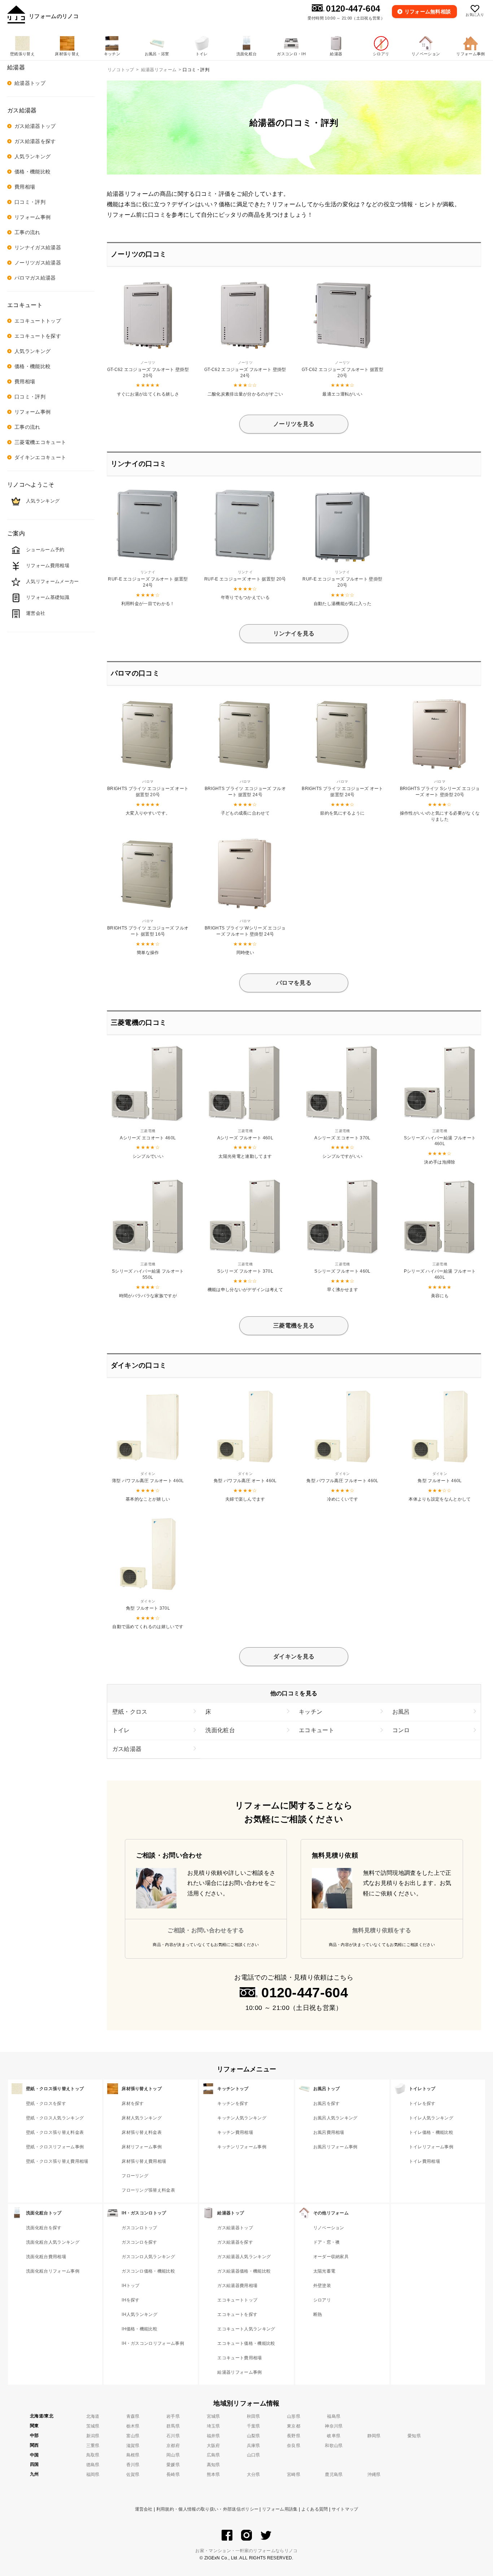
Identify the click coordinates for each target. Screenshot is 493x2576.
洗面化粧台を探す (44, 2228)
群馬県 (173, 2426)
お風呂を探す (327, 2103)
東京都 (294, 2426)
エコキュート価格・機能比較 (246, 2343)
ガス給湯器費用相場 (237, 2286)
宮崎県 (294, 2474)
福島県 (334, 2416)
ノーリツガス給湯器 (38, 263)
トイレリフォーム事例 (431, 2147)
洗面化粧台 (220, 1730)
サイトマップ (345, 2509)
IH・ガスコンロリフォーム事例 (153, 2343)
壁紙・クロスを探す (46, 2103)
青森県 (133, 2416)
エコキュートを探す (38, 336)
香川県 (133, 2465)
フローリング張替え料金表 (148, 2190)
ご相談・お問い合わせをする (206, 1930)
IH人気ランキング (139, 2314)
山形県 (294, 2416)
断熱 (318, 2314)
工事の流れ (27, 232)
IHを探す (131, 2300)
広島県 (213, 2455)
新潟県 (93, 2436)
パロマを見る (294, 983)
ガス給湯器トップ (35, 126)
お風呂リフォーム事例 (335, 2147)
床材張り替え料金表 (142, 2132)
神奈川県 (334, 2426)
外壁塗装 (322, 2286)
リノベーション (329, 2228)
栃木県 (133, 2426)
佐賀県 (133, 2474)
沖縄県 (374, 2474)
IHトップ (131, 2286)
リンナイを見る (294, 633)
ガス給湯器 (127, 1749)
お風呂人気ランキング (335, 2118)
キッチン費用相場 (235, 2132)
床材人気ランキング (142, 2118)
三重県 (93, 2446)
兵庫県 (254, 2446)
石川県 (173, 2436)
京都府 (173, 2446)
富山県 (133, 2436)
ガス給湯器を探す (35, 141)
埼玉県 (213, 2426)
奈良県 (294, 2446)
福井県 (213, 2436)
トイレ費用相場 (424, 2161)
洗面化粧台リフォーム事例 (53, 2271)
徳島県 (93, 2465)
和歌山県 (334, 2446)
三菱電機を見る (294, 1326)
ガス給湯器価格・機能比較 (244, 2271)
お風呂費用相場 (329, 2132)
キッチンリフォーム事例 (242, 2147)
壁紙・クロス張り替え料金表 (55, 2132)
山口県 (254, 2455)
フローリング (135, 2176)
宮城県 (213, 2416)
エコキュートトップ (38, 321)
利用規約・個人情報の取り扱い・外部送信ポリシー (207, 2509)
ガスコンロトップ (139, 2228)
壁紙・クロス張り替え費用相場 (57, 2161)
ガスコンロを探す (139, 2242)
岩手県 (173, 2416)
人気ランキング (32, 156)
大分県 (254, 2474)
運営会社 (144, 2509)
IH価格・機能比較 (139, 2329)
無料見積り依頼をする (382, 1930)
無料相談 (428, 12)
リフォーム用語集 (280, 2509)
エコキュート (317, 1730)
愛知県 (414, 2436)
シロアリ (322, 2300)
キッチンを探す (233, 2103)
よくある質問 (315, 2509)
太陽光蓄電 (324, 2271)
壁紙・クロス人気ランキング (55, 2118)
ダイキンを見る (294, 1656)
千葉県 (254, 2426)
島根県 (133, 2455)
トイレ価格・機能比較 (431, 2132)
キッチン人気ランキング (242, 2118)
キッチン (311, 1712)
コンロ (401, 1730)
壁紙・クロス (130, 1712)
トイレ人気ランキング (431, 2118)
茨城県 (93, 2426)
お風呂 (401, 1712)
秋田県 (254, 2416)
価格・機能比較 (32, 172)
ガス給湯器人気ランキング (244, 2257)
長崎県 (173, 2474)
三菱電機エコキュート (40, 442)
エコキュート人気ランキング (246, 2329)
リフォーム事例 (32, 217)
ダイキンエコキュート (40, 457)
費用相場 (25, 187)
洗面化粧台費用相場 (46, 2257)
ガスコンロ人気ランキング (148, 2257)
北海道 (93, 2416)
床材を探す (133, 2103)
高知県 (213, 2465)
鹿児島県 (334, 2474)
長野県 (294, 2436)
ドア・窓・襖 (327, 2242)
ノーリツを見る (294, 424)
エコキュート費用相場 (239, 2358)
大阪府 (213, 2446)
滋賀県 (133, 2446)
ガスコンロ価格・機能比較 (148, 2271)
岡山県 (173, 2455)
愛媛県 (173, 2465)
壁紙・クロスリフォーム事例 (55, 2147)
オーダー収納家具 (331, 2257)
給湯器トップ (30, 83)
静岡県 (374, 2436)
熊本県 (213, 2474)
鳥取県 (93, 2455)
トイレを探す (422, 2103)
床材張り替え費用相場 (144, 2161)
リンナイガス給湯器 (38, 247)
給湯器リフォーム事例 (239, 2372)
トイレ (121, 1730)
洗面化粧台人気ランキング (53, 2242)
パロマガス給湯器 (35, 278)
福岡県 (93, 2474)
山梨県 (254, 2436)
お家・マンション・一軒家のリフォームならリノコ (246, 2551)
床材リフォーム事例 (142, 2147)
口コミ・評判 (30, 202)
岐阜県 (334, 2436)
